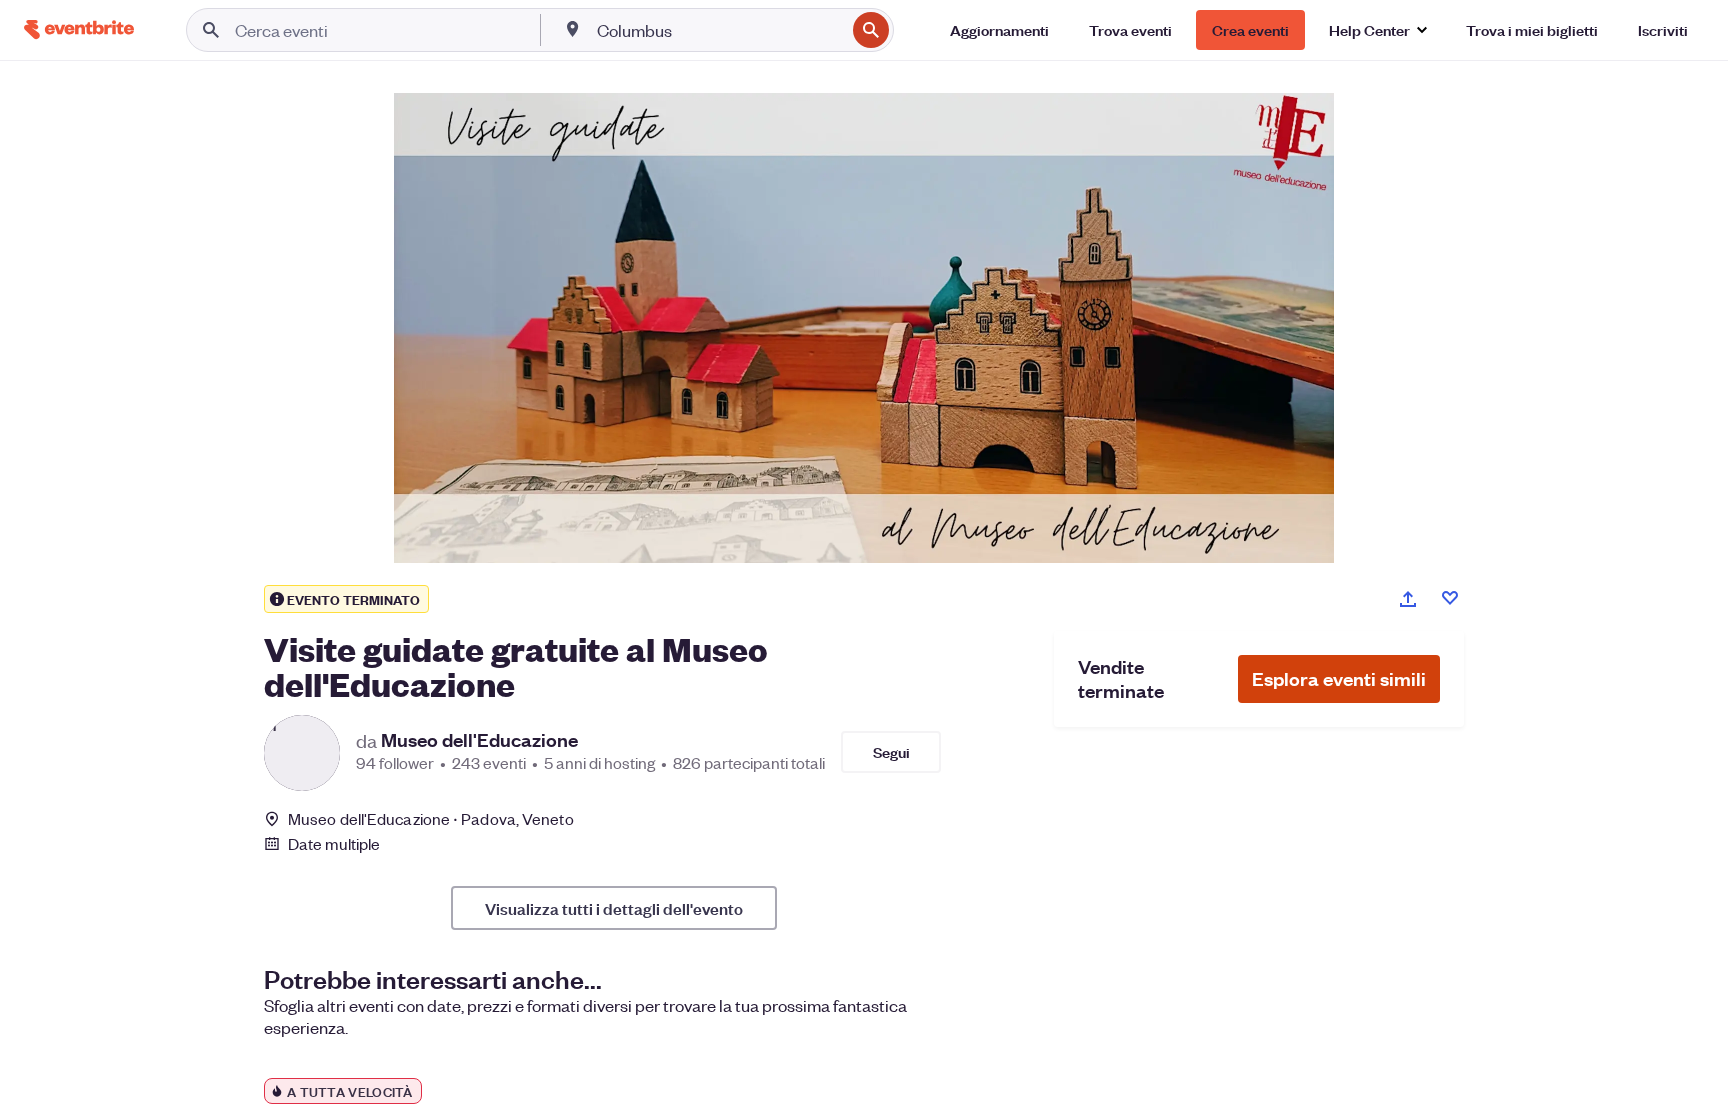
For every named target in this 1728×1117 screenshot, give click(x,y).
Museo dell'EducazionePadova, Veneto (431, 818)
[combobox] (719, 30)
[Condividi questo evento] (1408, 599)
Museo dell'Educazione (479, 740)
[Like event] (1450, 598)
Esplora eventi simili (1339, 678)
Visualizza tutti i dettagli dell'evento (614, 908)
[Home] (79, 29)
